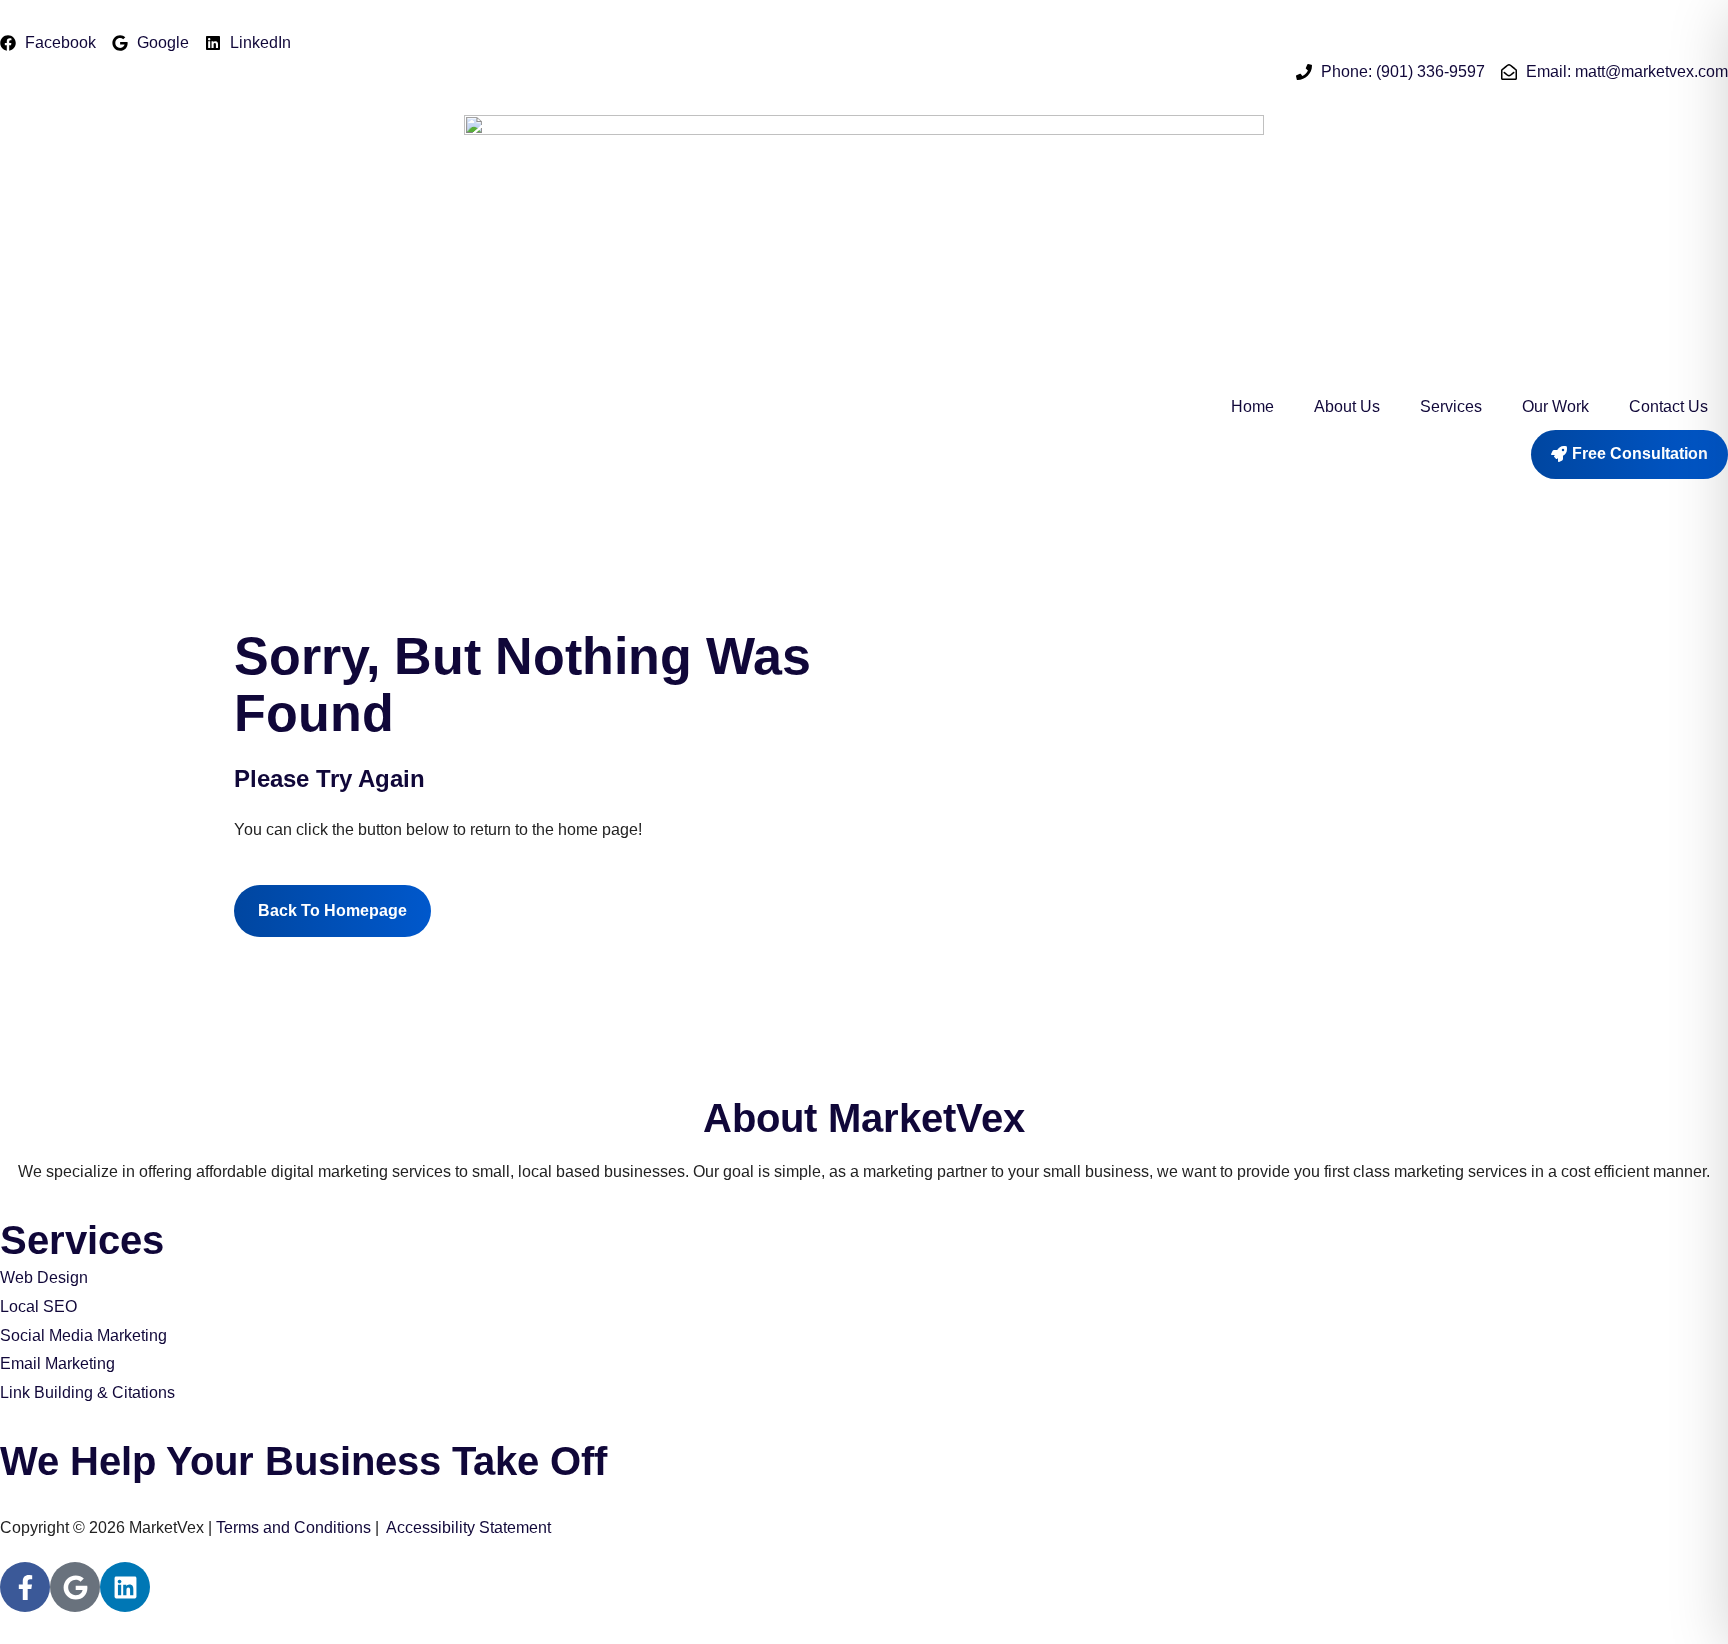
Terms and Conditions (293, 1527)
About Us (1347, 406)
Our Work (1555, 406)
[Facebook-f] (25, 1587)
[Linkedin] (125, 1587)
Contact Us (1668, 406)
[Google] (75, 1587)
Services (1451, 406)
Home (1252, 406)
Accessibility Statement (468, 1527)
